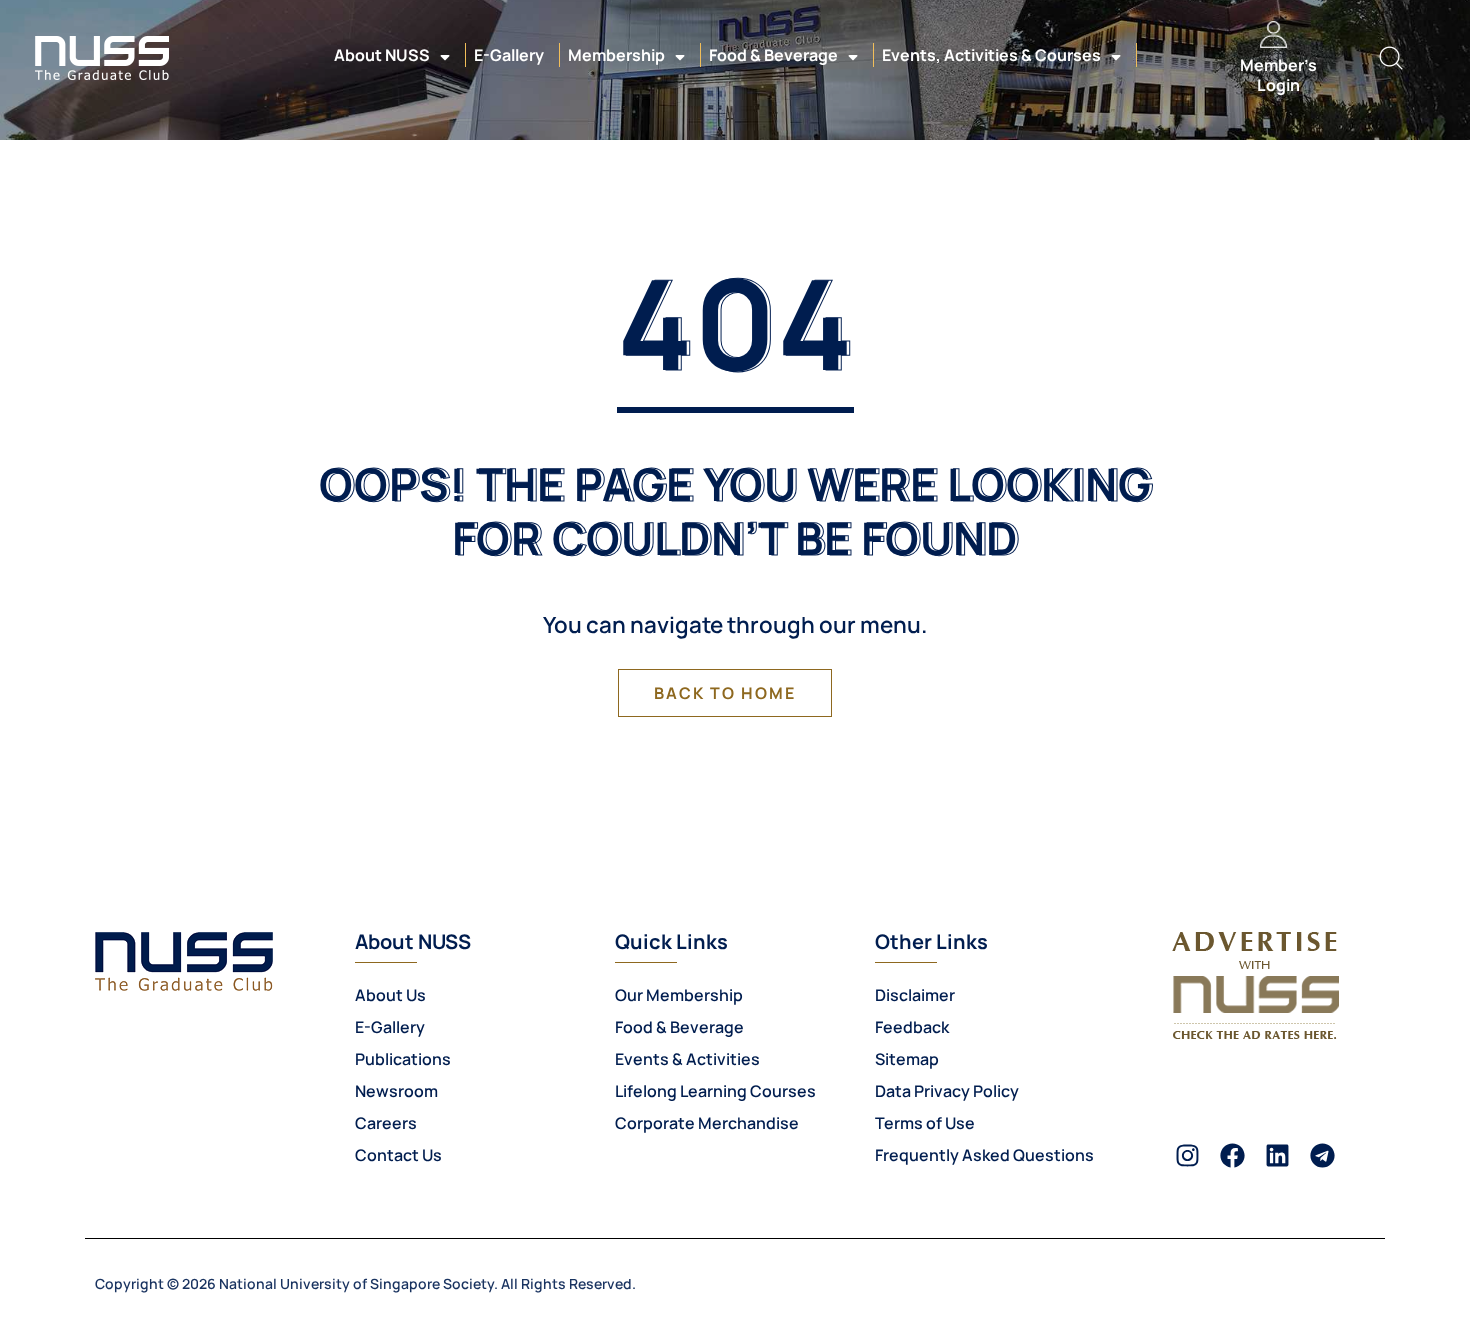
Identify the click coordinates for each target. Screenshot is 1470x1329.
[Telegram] (1322, 1155)
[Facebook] (1232, 1155)
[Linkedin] (1277, 1155)
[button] (1390, 57)
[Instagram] (1187, 1155)
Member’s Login (1278, 74)
